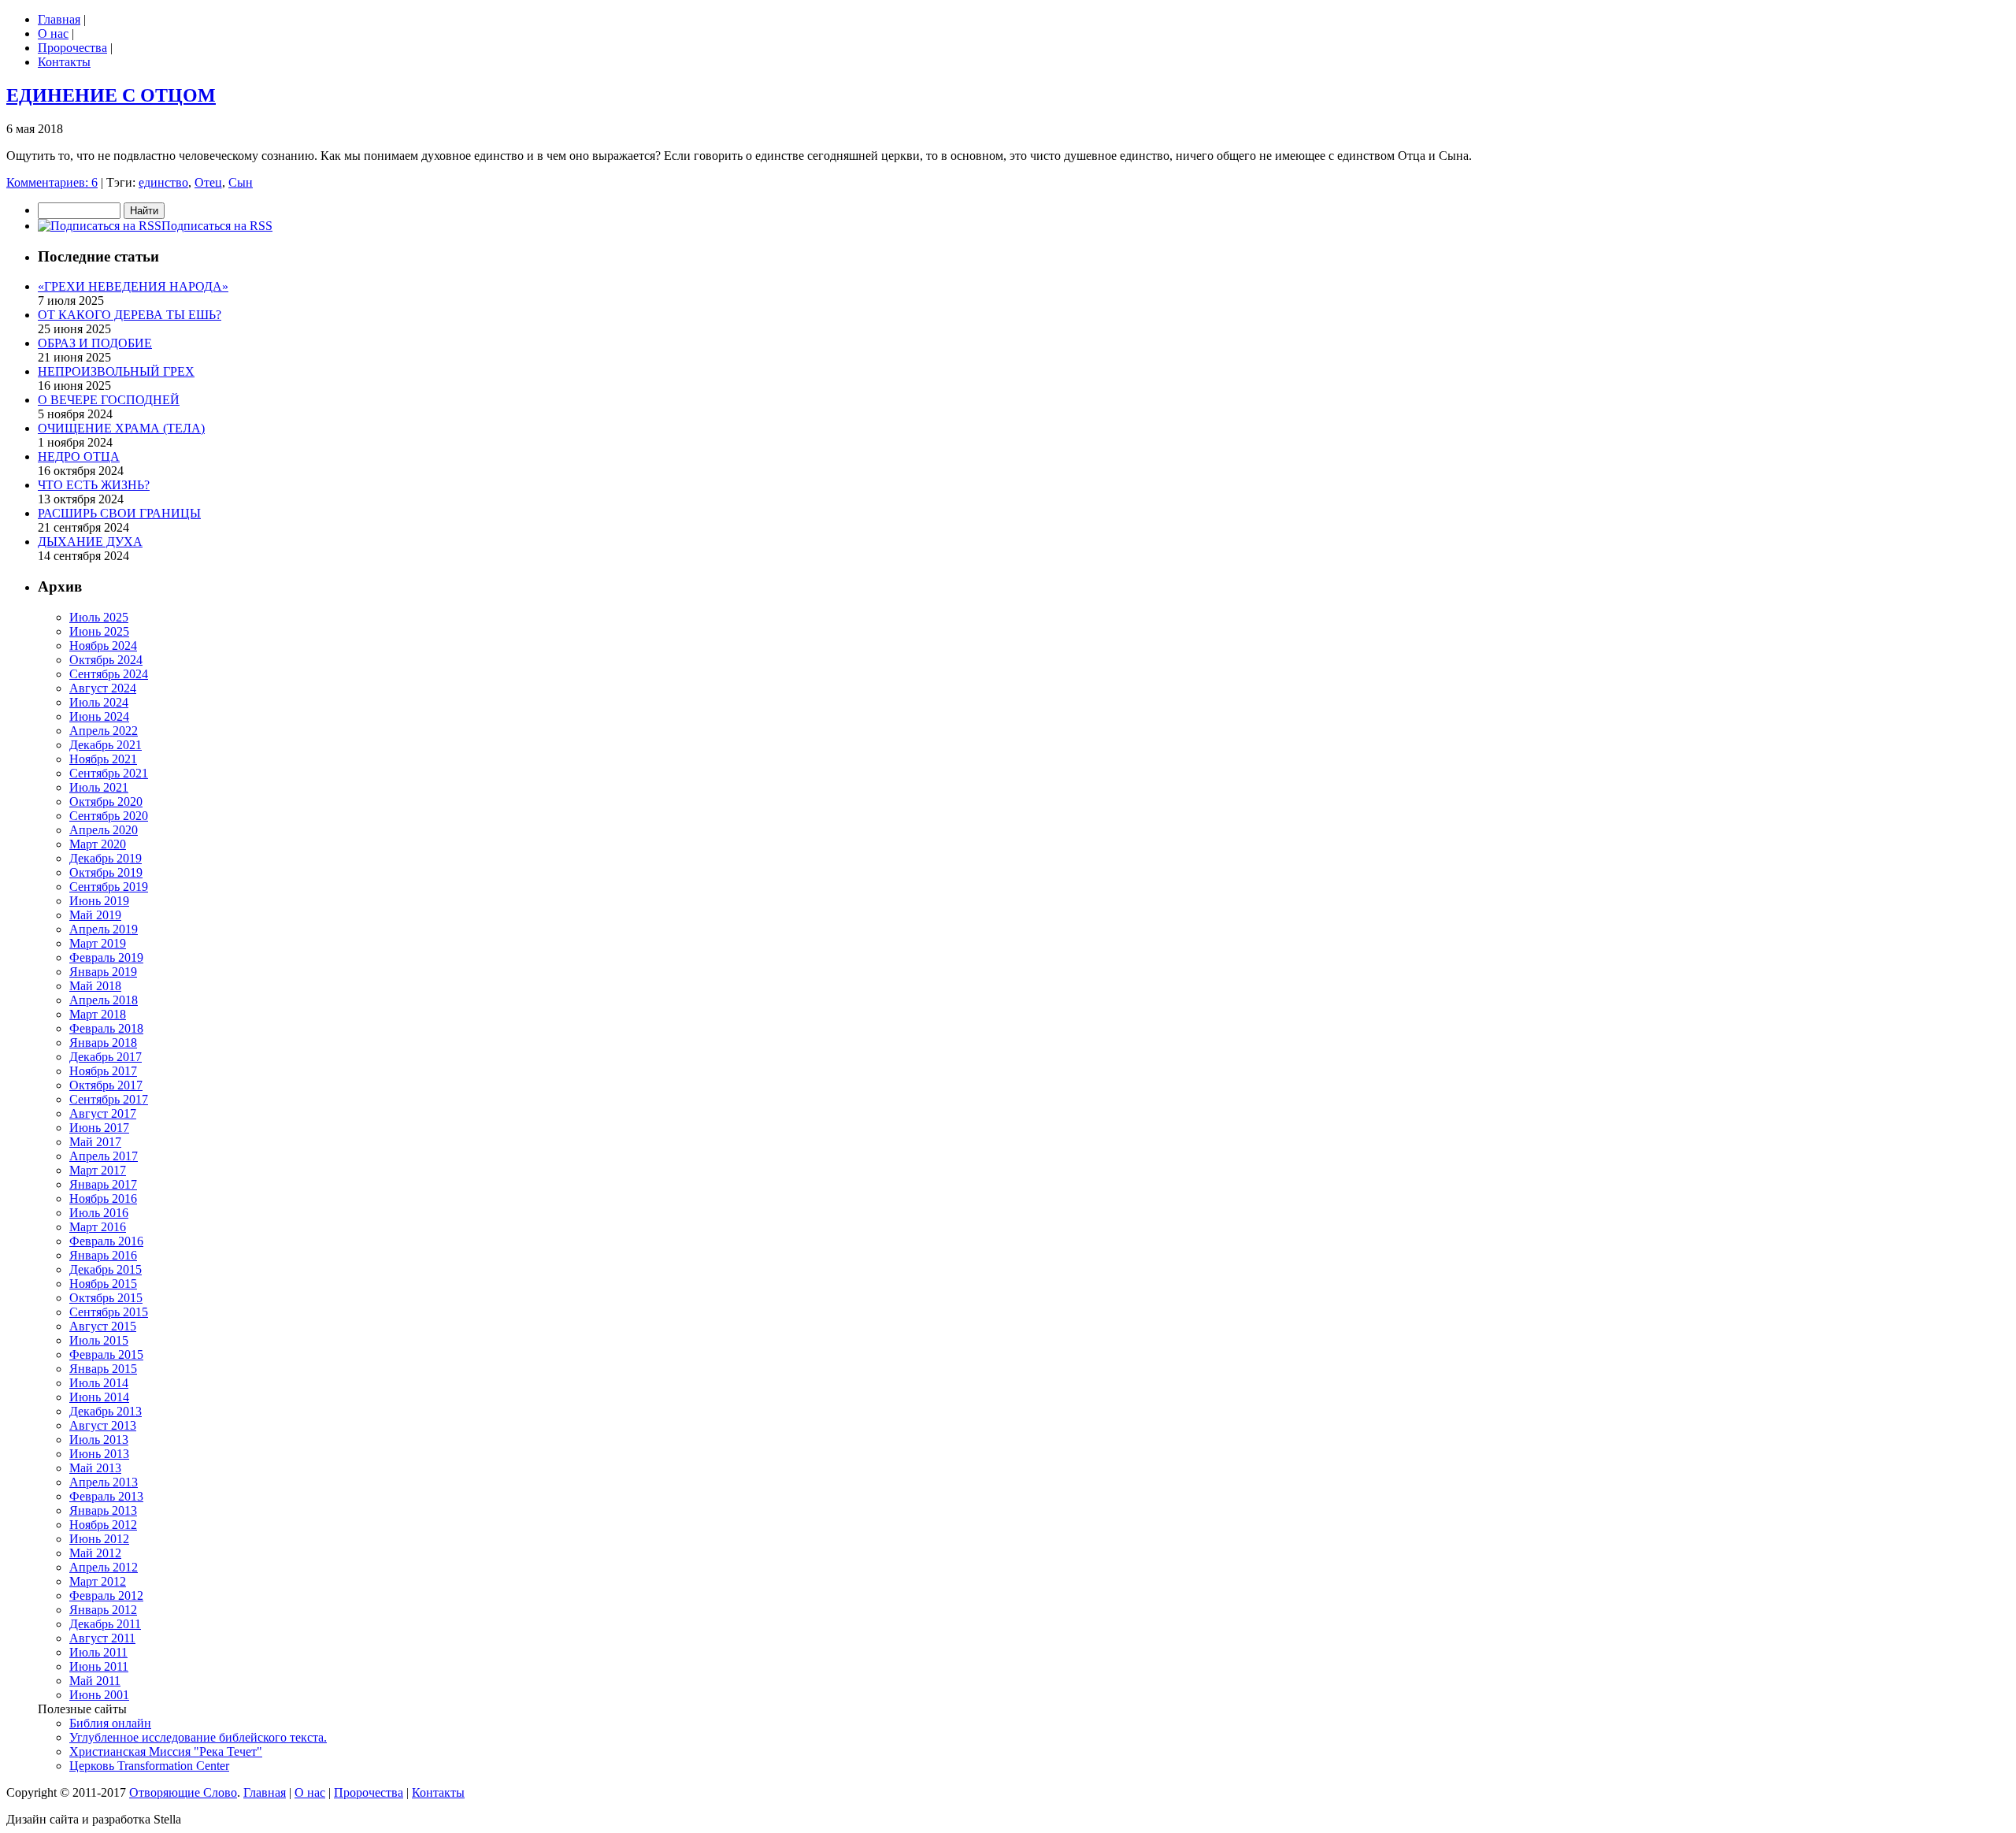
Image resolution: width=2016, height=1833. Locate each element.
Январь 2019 (103, 972)
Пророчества (72, 48)
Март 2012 (98, 1581)
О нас (53, 33)
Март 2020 (98, 844)
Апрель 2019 (104, 929)
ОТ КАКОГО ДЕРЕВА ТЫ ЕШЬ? (130, 315)
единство (163, 182)
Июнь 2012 (99, 1539)
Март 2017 (98, 1170)
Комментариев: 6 (52, 182)
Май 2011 (95, 1681)
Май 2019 (95, 915)
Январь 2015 (103, 1369)
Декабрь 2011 (105, 1624)
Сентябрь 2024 (109, 674)
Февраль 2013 (106, 1496)
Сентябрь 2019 (109, 887)
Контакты (64, 62)
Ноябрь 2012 (103, 1525)
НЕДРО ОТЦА (79, 456)
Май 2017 (95, 1142)
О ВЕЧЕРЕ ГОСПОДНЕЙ (109, 400)
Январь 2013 (103, 1510)
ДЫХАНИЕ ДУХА (90, 542)
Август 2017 (103, 1113)
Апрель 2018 (104, 1000)
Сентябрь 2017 (109, 1099)
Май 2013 (95, 1468)
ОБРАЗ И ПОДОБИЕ (95, 343)
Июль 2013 (99, 1440)
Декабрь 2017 (106, 1057)
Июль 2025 (99, 617)
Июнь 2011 (99, 1666)
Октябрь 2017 (106, 1085)
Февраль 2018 (106, 1028)
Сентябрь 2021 (109, 773)
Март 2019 (98, 943)
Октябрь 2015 (106, 1298)
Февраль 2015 (106, 1354)
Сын (241, 182)
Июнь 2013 (99, 1454)
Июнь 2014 (99, 1397)
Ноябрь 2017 (103, 1071)
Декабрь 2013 (106, 1411)
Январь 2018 (103, 1043)
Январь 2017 (103, 1184)
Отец (208, 182)
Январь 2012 (103, 1610)
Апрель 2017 (104, 1156)
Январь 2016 (103, 1255)
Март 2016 (98, 1227)
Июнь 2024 (99, 716)
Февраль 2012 (106, 1596)
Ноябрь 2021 (103, 759)
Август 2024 (103, 688)
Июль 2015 (99, 1340)
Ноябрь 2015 (103, 1284)
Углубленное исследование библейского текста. (198, 1737)
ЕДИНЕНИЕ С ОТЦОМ (111, 95)
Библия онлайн (110, 1723)
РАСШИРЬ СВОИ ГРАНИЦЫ (119, 513)
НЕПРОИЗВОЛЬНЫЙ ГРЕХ (116, 371)
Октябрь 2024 (106, 660)
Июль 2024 (99, 702)
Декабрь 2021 (106, 745)
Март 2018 (98, 1014)
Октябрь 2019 (106, 872)
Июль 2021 (99, 787)
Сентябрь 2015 (109, 1312)
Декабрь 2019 (106, 858)
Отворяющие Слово (183, 1792)
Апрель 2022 (104, 731)
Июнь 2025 (99, 631)
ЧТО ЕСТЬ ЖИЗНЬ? (94, 485)
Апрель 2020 (104, 830)
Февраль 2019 (106, 957)
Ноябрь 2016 (103, 1198)
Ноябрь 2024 (103, 646)
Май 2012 (95, 1553)
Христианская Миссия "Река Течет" (166, 1751)
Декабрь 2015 (106, 1269)
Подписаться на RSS (217, 226)
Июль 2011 (98, 1652)
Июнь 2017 (99, 1128)
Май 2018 (95, 986)
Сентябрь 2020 (109, 816)
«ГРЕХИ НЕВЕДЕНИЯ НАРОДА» (133, 286)
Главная (59, 19)
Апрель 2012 (104, 1567)
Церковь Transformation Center (149, 1766)
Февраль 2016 (106, 1241)
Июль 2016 (99, 1213)
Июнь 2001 (99, 1695)
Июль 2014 (99, 1383)
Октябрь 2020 (106, 801)
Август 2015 (103, 1326)
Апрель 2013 (104, 1482)
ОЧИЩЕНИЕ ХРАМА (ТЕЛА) (121, 428)
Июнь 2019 (99, 901)
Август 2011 (102, 1638)
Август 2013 (103, 1425)
